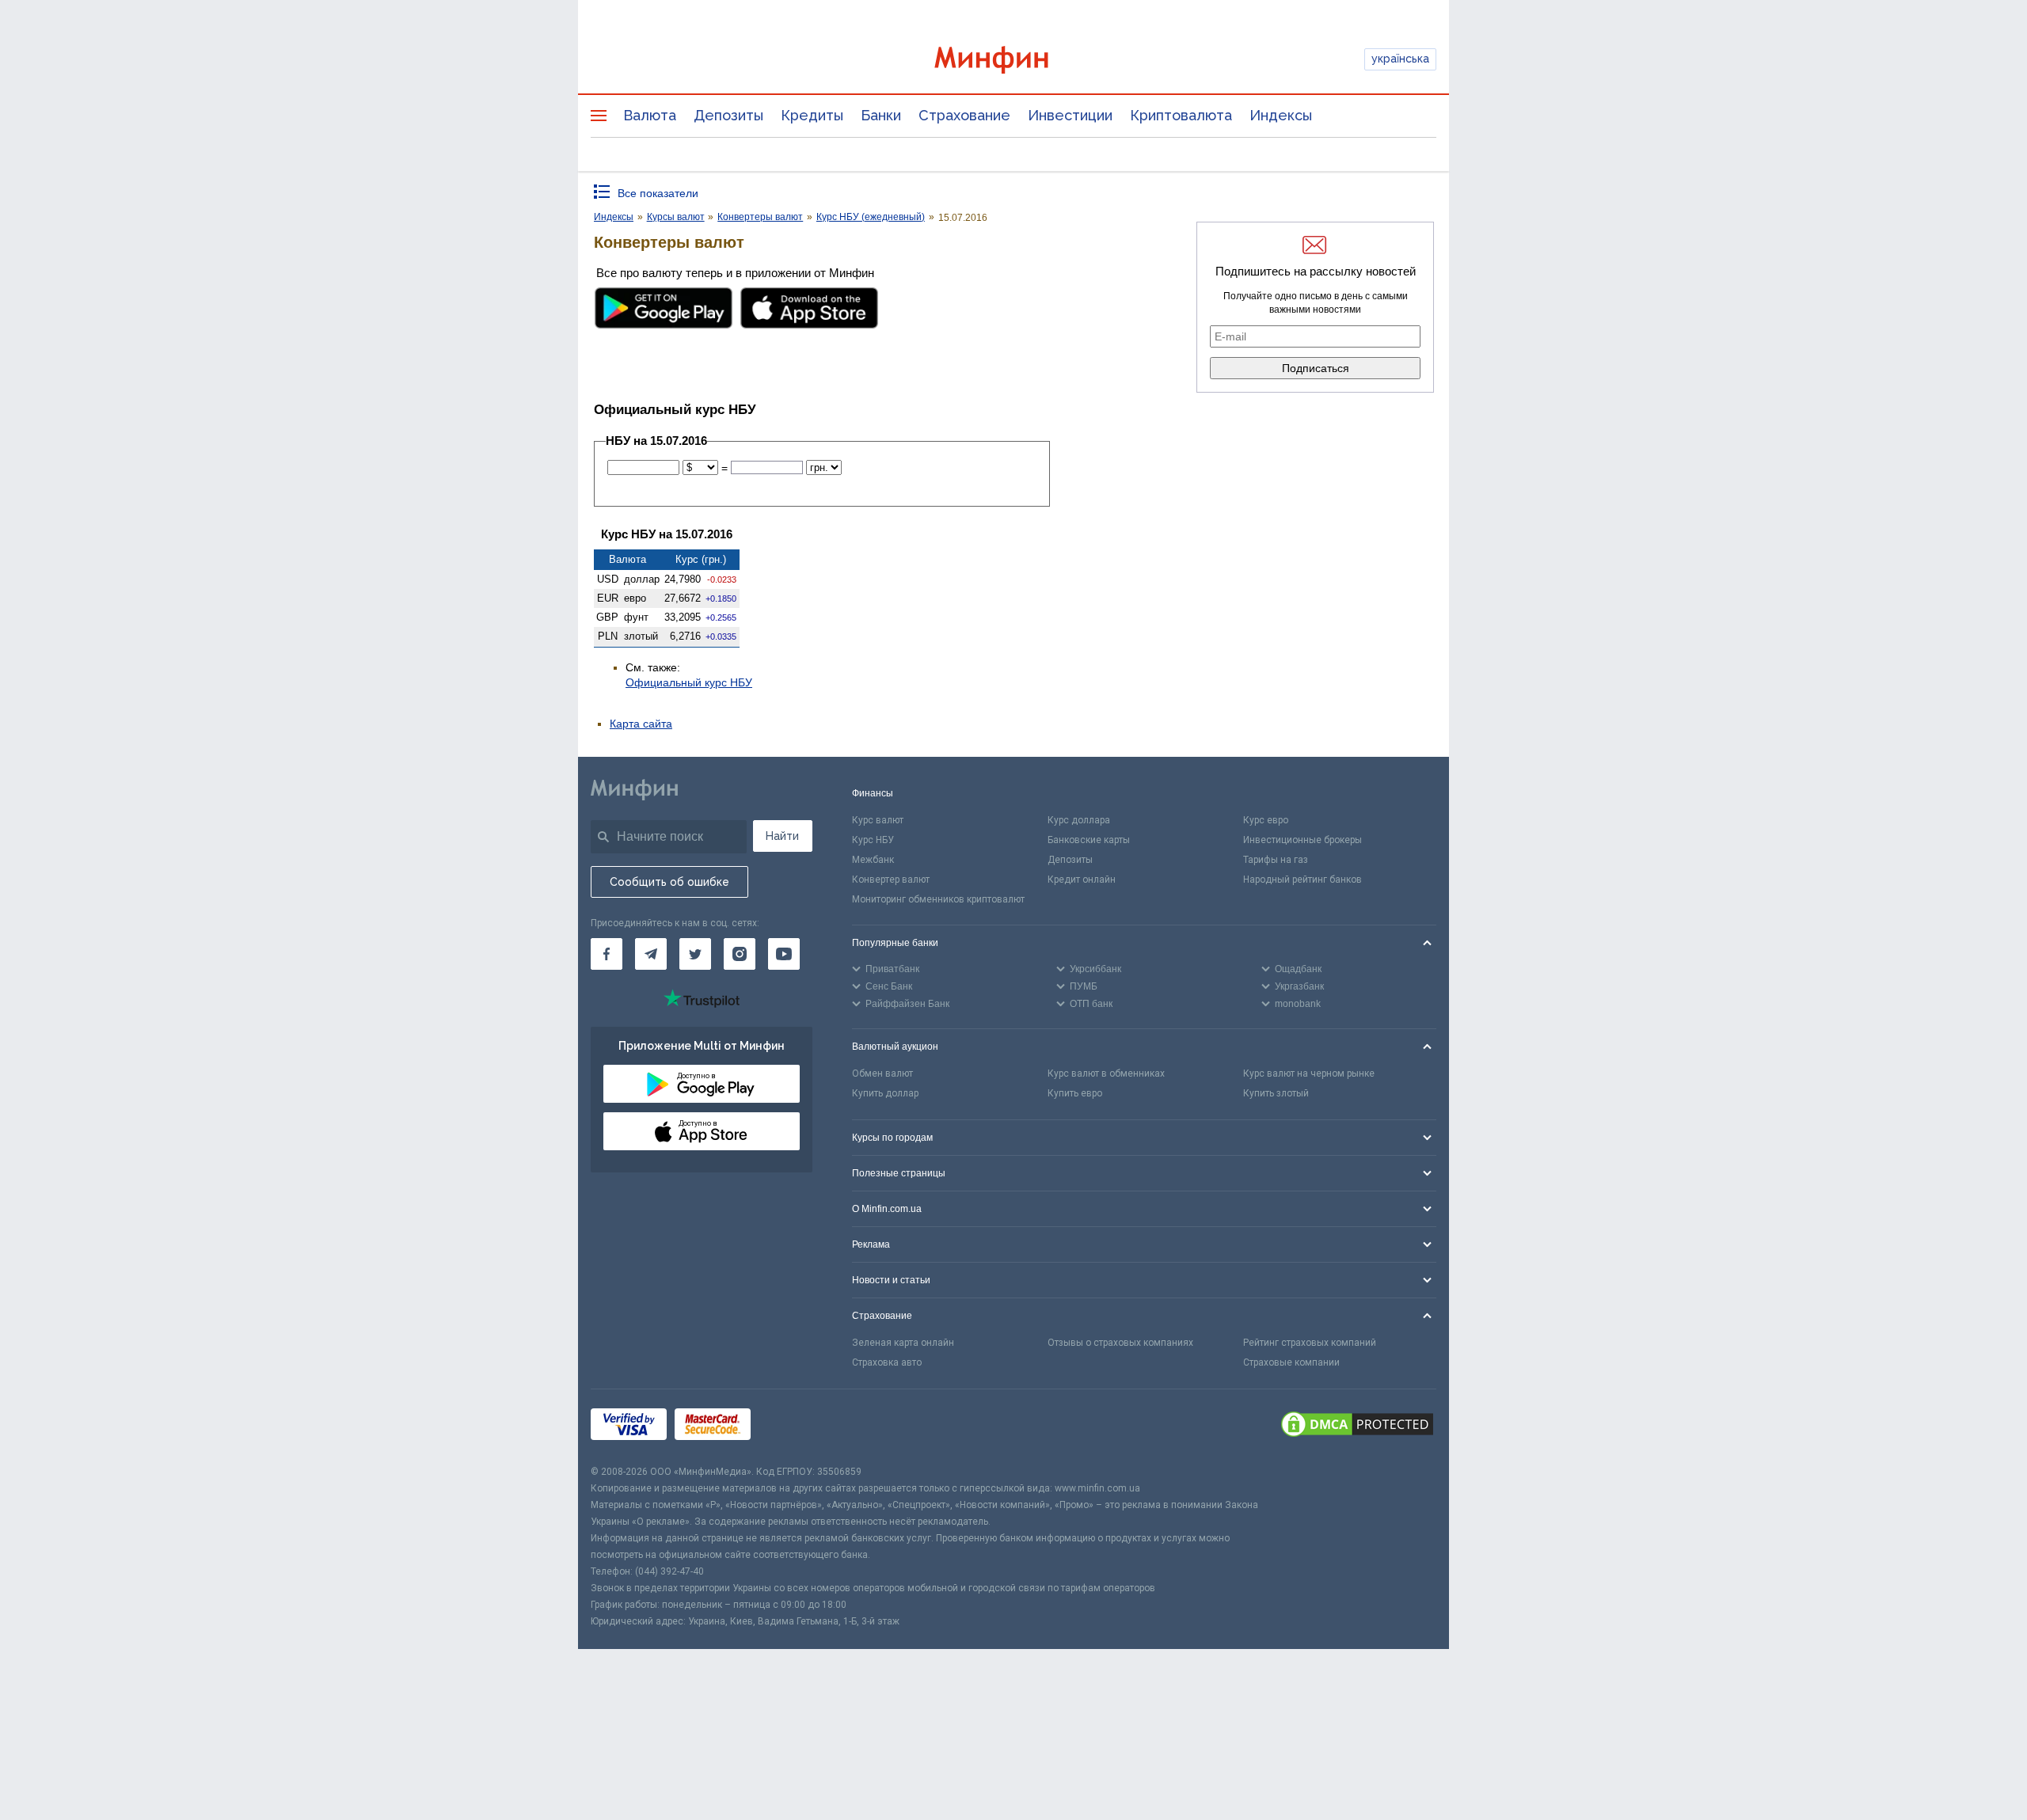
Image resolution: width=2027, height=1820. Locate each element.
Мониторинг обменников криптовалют (938, 899)
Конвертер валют (891, 880)
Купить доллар (885, 1093)
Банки (881, 115)
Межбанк (873, 860)
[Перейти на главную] (1013, 60)
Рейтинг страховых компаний (1310, 1343)
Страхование (964, 115)
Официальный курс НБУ (689, 682)
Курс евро (1266, 820)
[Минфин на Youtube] (784, 954)
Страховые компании (1291, 1362)
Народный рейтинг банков (1303, 880)
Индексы (1281, 115)
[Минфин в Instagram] (740, 954)
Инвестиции (1070, 115)
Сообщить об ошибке (669, 882)
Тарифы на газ (1276, 860)
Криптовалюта (1181, 115)
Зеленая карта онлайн (903, 1343)
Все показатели (658, 193)
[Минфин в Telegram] (651, 954)
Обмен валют (882, 1073)
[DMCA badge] (1357, 1427)
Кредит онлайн (1082, 880)
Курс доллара (1079, 820)
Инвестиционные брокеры (1303, 840)
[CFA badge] (794, 1426)
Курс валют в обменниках (1106, 1073)
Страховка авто (887, 1362)
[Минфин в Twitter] (695, 954)
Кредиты (812, 115)
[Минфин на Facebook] (607, 954)
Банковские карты (1089, 840)
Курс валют (878, 820)
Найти (782, 836)
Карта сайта (641, 724)
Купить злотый (1276, 1093)
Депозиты (728, 115)
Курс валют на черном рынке (1309, 1073)
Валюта (650, 115)
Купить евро (1075, 1093)
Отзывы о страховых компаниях (1120, 1343)
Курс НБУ (873, 840)
